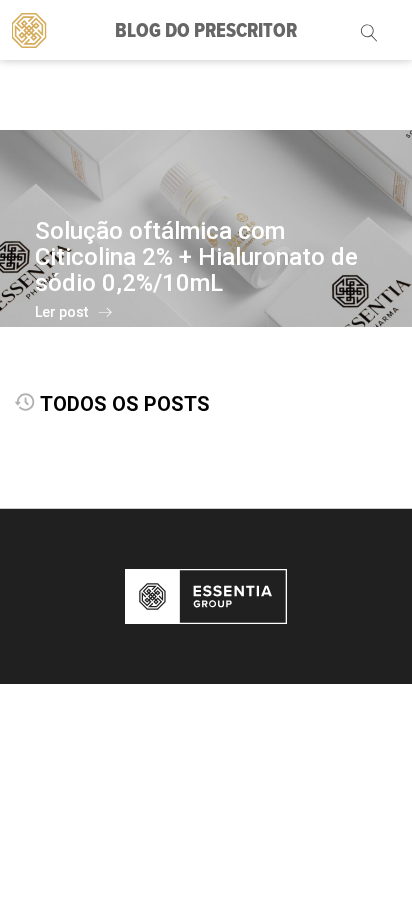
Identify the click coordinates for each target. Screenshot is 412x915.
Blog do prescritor (206, 32)
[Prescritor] (29, 29)
